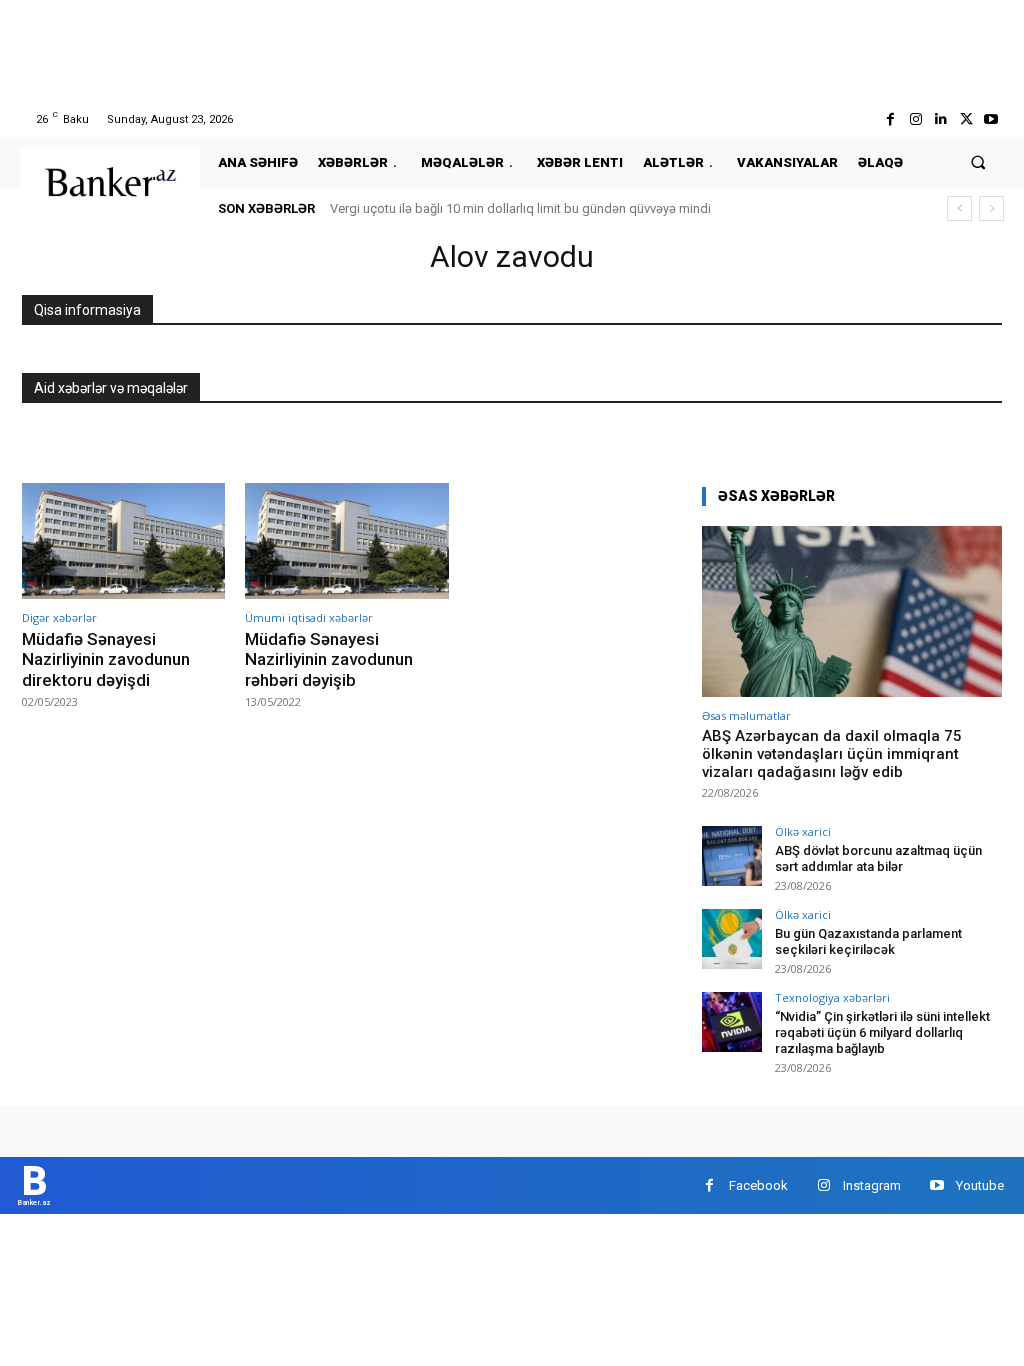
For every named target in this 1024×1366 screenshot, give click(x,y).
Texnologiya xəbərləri (832, 997)
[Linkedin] (940, 119)
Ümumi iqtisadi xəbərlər (309, 617)
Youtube (980, 1185)
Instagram (872, 1185)
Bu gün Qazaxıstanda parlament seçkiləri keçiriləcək (868, 941)
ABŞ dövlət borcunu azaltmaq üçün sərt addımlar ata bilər (878, 858)
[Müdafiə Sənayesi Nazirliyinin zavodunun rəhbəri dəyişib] (346, 541)
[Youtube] (991, 119)
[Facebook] (890, 119)
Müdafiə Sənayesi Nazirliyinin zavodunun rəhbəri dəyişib (329, 659)
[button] (978, 162)
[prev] (959, 208)
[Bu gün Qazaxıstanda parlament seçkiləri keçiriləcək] (732, 939)
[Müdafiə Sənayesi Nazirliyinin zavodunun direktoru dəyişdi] (123, 541)
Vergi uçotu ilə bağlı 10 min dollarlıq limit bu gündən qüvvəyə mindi (520, 208)
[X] (966, 119)
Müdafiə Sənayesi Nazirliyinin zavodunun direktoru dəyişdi (106, 659)
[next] (991, 208)
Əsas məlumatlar (746, 715)
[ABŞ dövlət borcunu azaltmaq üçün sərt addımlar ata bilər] (732, 856)
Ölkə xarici (803, 831)
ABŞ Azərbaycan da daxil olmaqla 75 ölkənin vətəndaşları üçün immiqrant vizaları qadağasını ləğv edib (832, 754)
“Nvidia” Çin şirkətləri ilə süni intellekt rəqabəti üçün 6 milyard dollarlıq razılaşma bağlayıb (882, 1032)
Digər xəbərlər (59, 617)
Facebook (758, 1185)
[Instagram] (915, 119)
